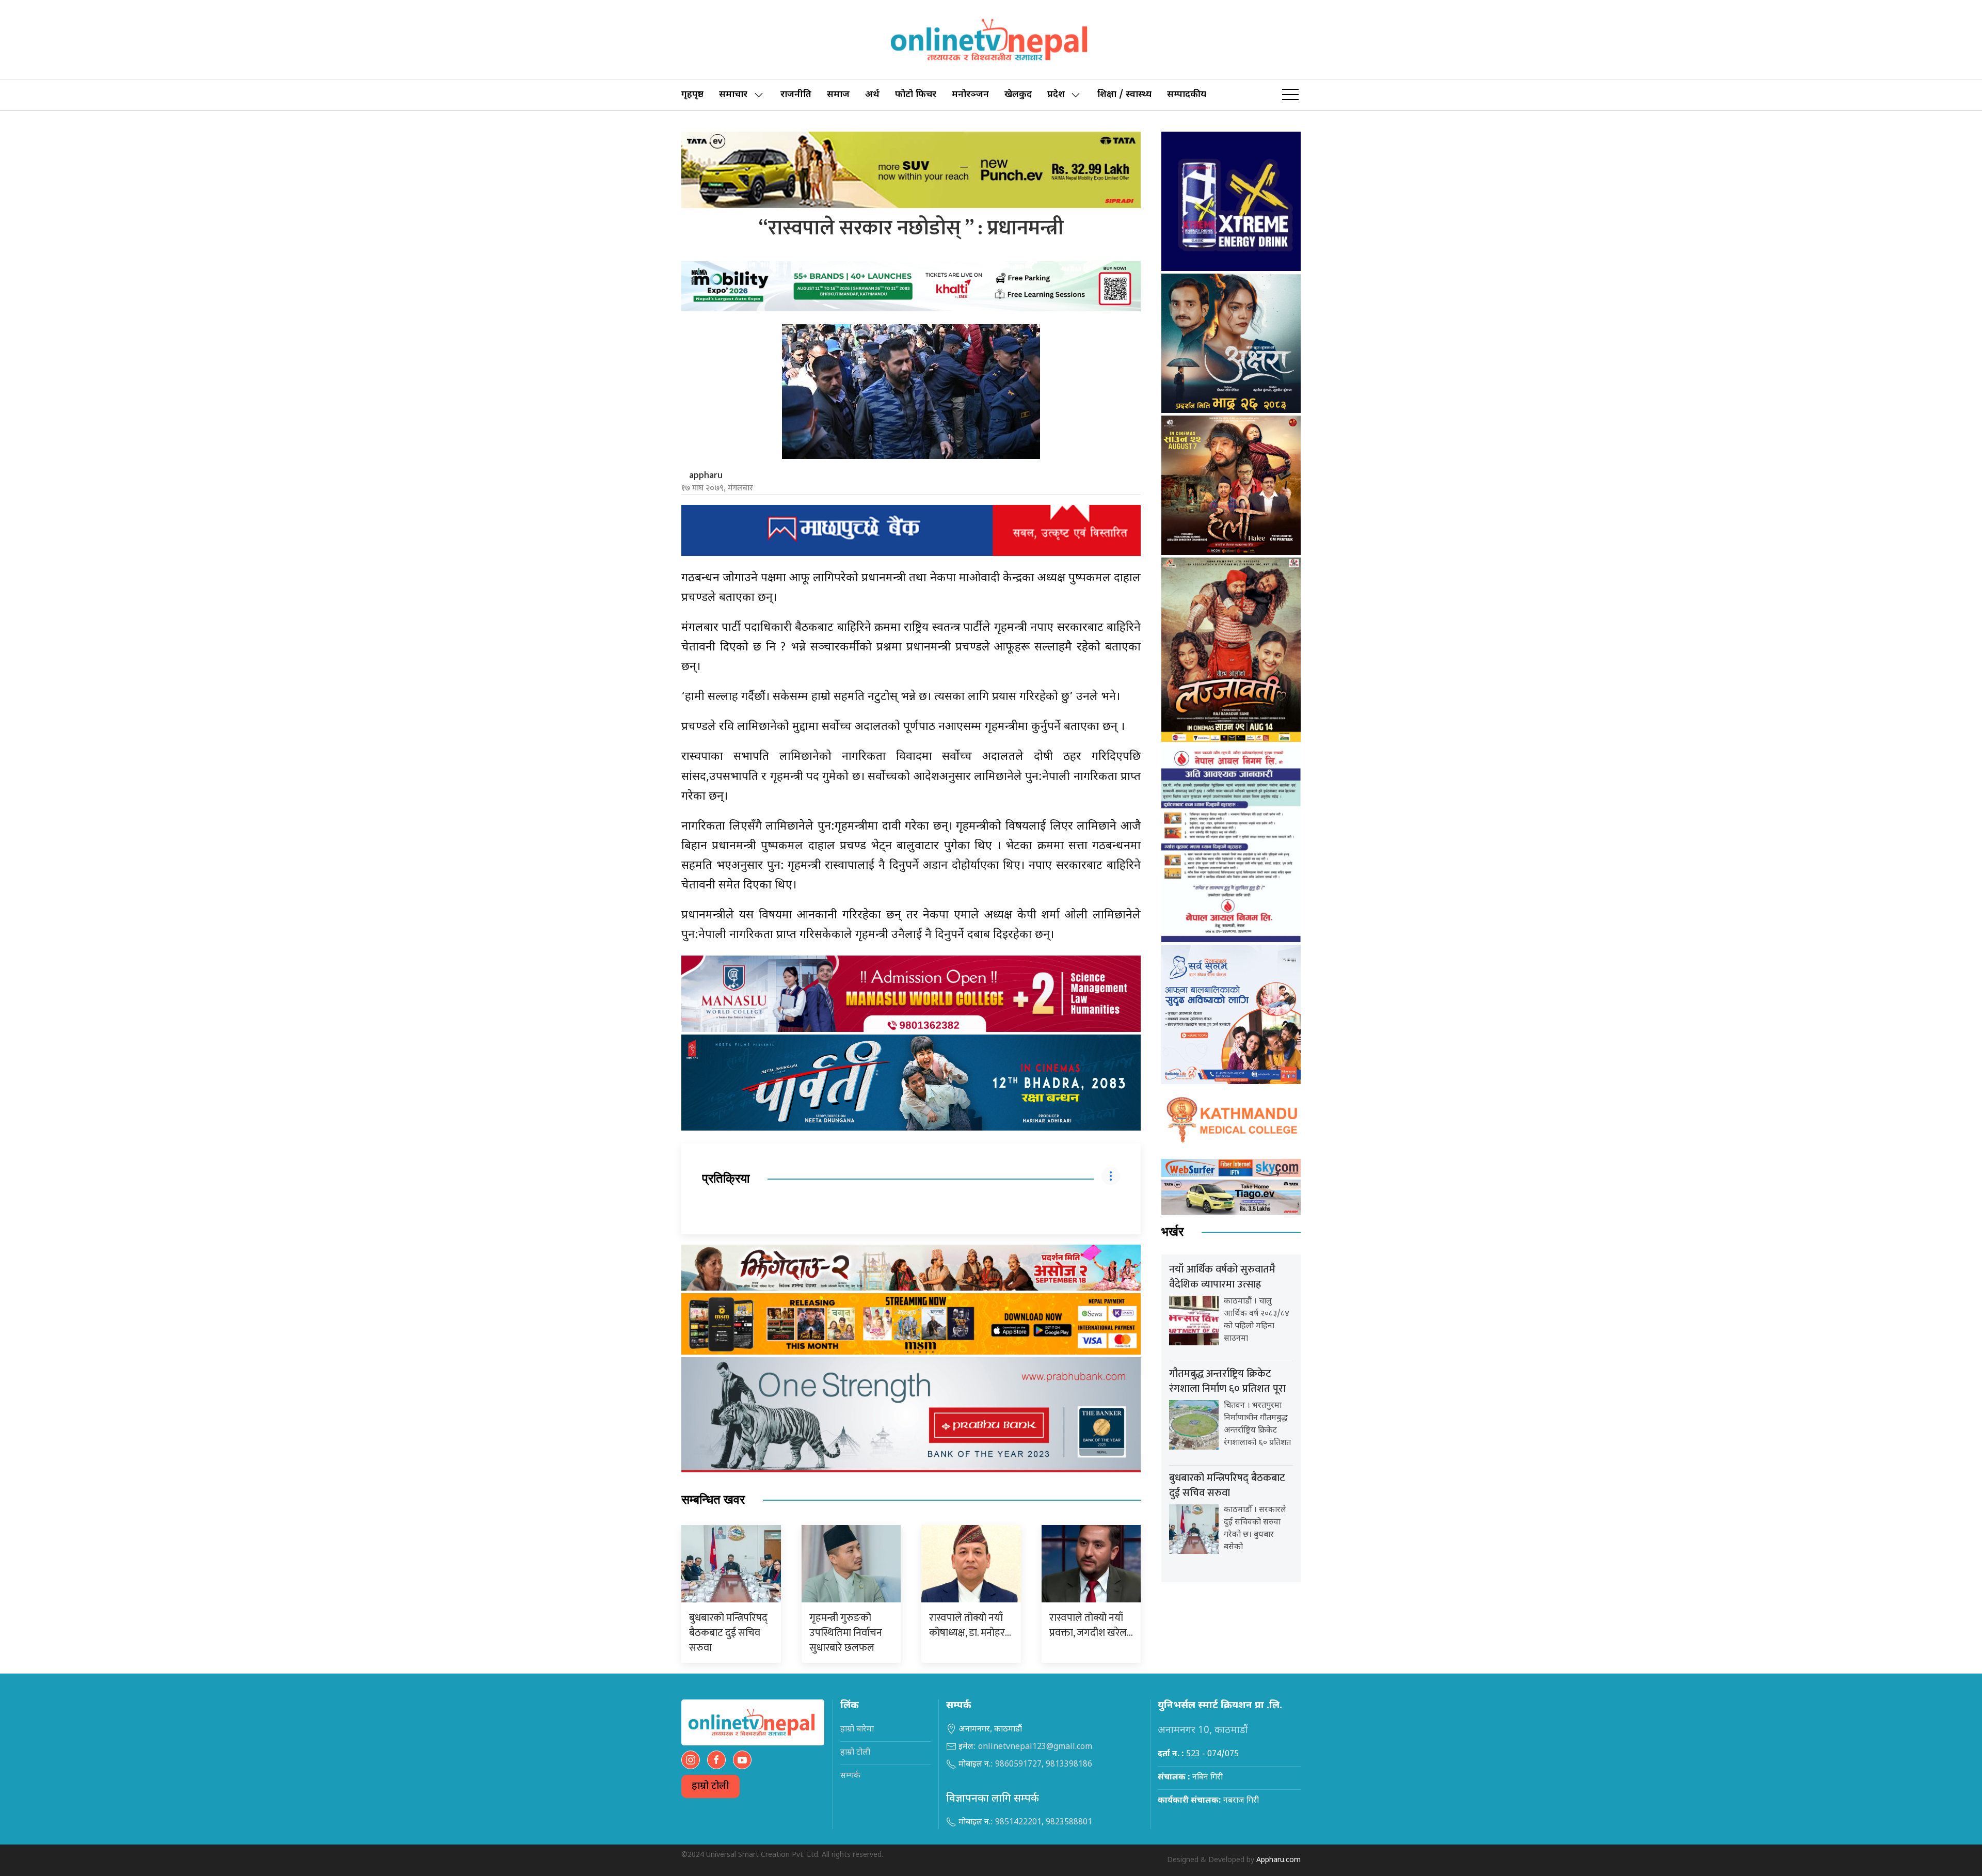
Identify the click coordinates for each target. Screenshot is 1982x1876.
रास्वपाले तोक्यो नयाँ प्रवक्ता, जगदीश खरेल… (1091, 1625)
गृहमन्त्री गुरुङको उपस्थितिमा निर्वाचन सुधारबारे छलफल (846, 1633)
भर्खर (1172, 1232)
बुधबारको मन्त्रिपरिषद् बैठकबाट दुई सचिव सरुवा (728, 1633)
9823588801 (1069, 1823)
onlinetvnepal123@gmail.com (1035, 1747)
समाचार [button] (733, 95)
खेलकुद (1018, 95)
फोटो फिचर (916, 95)
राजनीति (796, 95)
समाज (838, 95)
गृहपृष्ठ (692, 95)
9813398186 (1069, 1765)
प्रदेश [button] (1056, 95)
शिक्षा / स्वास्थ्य (1124, 95)
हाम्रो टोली (710, 1786)
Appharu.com (1278, 1860)
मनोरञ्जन (970, 95)
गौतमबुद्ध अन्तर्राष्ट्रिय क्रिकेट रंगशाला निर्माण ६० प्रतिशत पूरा (1227, 1381)
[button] (1290, 95)
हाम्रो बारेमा (857, 1730)
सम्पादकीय (1187, 95)
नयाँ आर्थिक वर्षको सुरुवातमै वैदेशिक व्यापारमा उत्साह (1222, 1277)
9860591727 (1018, 1765)
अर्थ (872, 95)
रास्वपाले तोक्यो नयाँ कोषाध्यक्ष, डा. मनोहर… (970, 1625)
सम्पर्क (850, 1776)
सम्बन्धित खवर (713, 1500)
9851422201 (1018, 1823)
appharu (706, 475)
